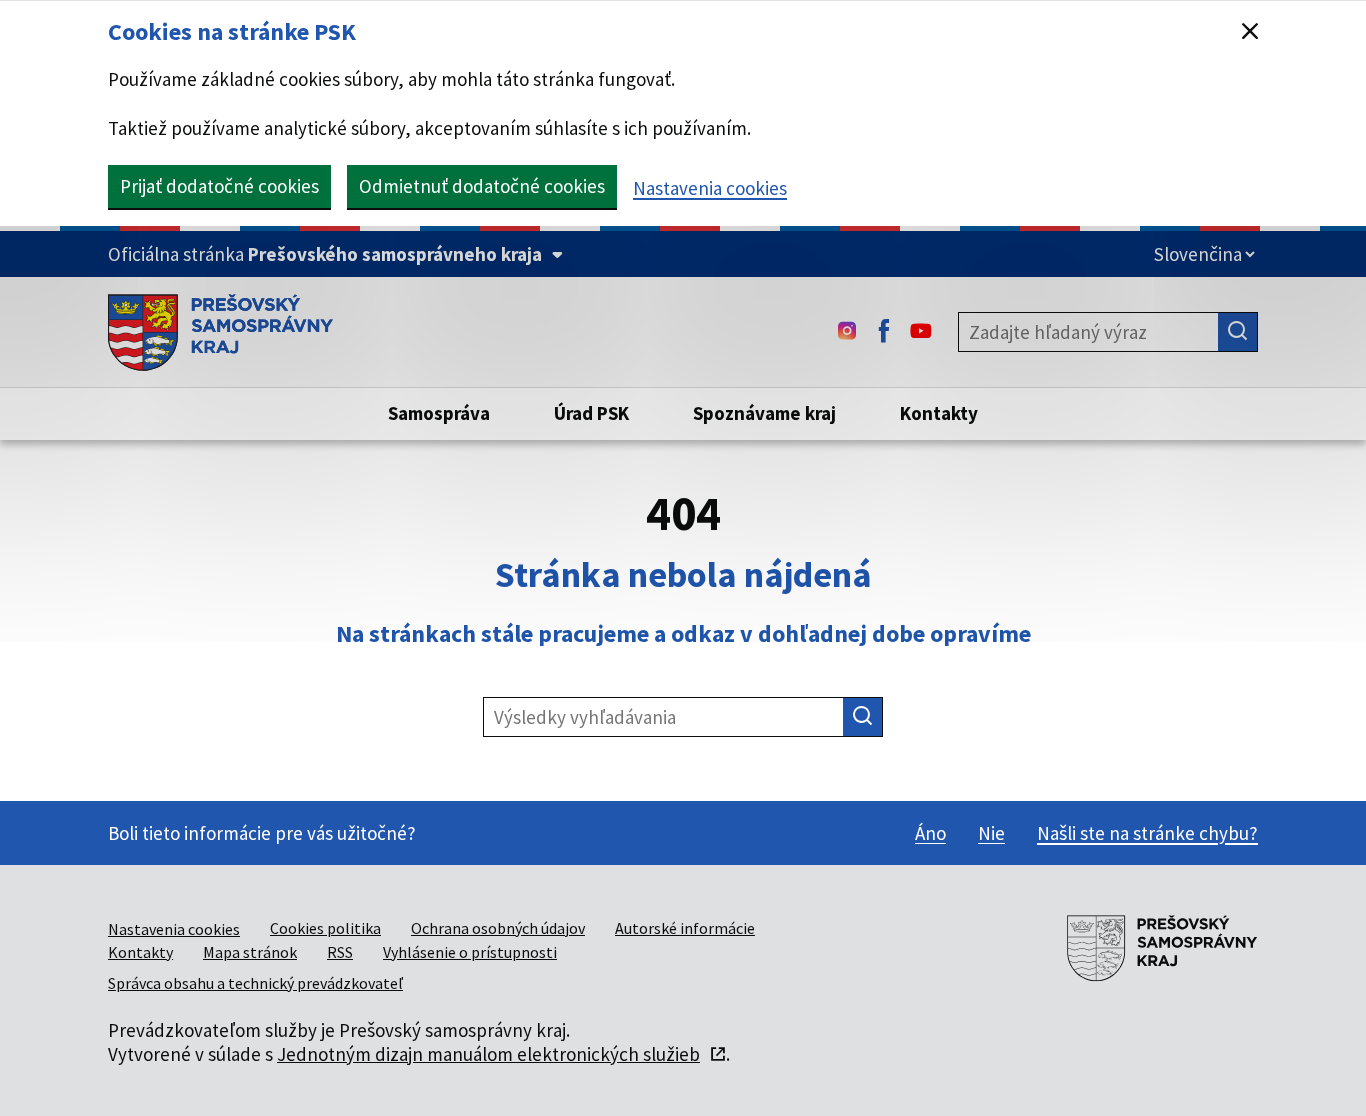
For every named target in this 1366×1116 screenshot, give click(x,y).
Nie (991, 833)
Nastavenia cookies (710, 188)
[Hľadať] (1238, 332)
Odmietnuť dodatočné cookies (482, 186)
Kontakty (140, 952)
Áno (930, 833)
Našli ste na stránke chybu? (1147, 833)
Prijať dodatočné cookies (219, 186)
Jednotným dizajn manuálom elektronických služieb (488, 1054)
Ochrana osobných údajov (498, 928)
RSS (340, 952)
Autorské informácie (685, 928)
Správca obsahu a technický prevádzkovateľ (255, 983)
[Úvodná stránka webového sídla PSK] (220, 332)
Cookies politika (325, 928)
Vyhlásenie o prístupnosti (470, 952)
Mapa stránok (250, 952)
